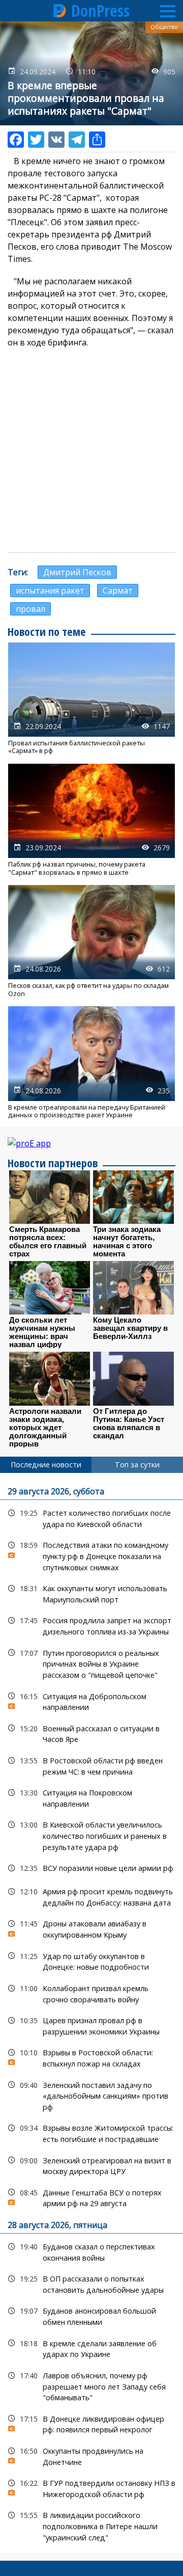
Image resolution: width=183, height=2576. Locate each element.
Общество (164, 27)
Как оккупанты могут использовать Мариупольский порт (91, 1593)
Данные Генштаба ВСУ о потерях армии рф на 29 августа (91, 2197)
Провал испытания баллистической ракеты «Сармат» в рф (91, 699)
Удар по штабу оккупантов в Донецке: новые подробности (91, 1961)
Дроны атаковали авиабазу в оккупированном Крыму (91, 1928)
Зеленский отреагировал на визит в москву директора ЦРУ (91, 2165)
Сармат (118, 591)
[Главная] (60, 11)
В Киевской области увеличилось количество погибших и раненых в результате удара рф (91, 1835)
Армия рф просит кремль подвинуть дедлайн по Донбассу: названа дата (91, 1896)
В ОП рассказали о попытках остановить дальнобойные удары (91, 2283)
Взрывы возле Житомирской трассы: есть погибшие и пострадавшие (91, 2132)
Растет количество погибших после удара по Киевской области (91, 1517)
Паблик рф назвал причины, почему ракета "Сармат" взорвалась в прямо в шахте (91, 820)
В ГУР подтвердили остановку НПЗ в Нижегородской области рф (91, 2487)
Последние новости (46, 1465)
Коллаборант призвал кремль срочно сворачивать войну (91, 1993)
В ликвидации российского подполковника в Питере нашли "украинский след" (91, 2525)
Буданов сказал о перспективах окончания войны (91, 2251)
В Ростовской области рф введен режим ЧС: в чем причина (91, 1765)
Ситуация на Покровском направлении (91, 1797)
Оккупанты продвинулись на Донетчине (91, 2455)
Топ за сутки (137, 1465)
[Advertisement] (91, 450)
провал (30, 609)
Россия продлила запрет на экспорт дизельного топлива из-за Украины (91, 1625)
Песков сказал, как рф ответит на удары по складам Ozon (91, 941)
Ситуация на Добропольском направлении (91, 1701)
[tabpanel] (91, 2013)
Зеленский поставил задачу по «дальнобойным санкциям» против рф (91, 2095)
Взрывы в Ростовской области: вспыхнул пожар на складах (91, 2057)
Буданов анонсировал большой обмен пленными (91, 2315)
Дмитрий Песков (77, 572)
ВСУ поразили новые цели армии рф (91, 1868)
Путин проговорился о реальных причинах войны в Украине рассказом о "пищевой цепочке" (91, 1663)
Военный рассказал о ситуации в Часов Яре (91, 1733)
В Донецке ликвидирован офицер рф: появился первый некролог (91, 2423)
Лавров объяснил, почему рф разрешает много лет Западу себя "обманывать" (91, 2385)
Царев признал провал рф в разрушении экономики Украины (91, 2025)
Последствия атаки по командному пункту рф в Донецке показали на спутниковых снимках (91, 1555)
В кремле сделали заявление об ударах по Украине (91, 2348)
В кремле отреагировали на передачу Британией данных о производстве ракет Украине (91, 1063)
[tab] (46, 1465)
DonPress (100, 11)
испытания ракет (50, 591)
